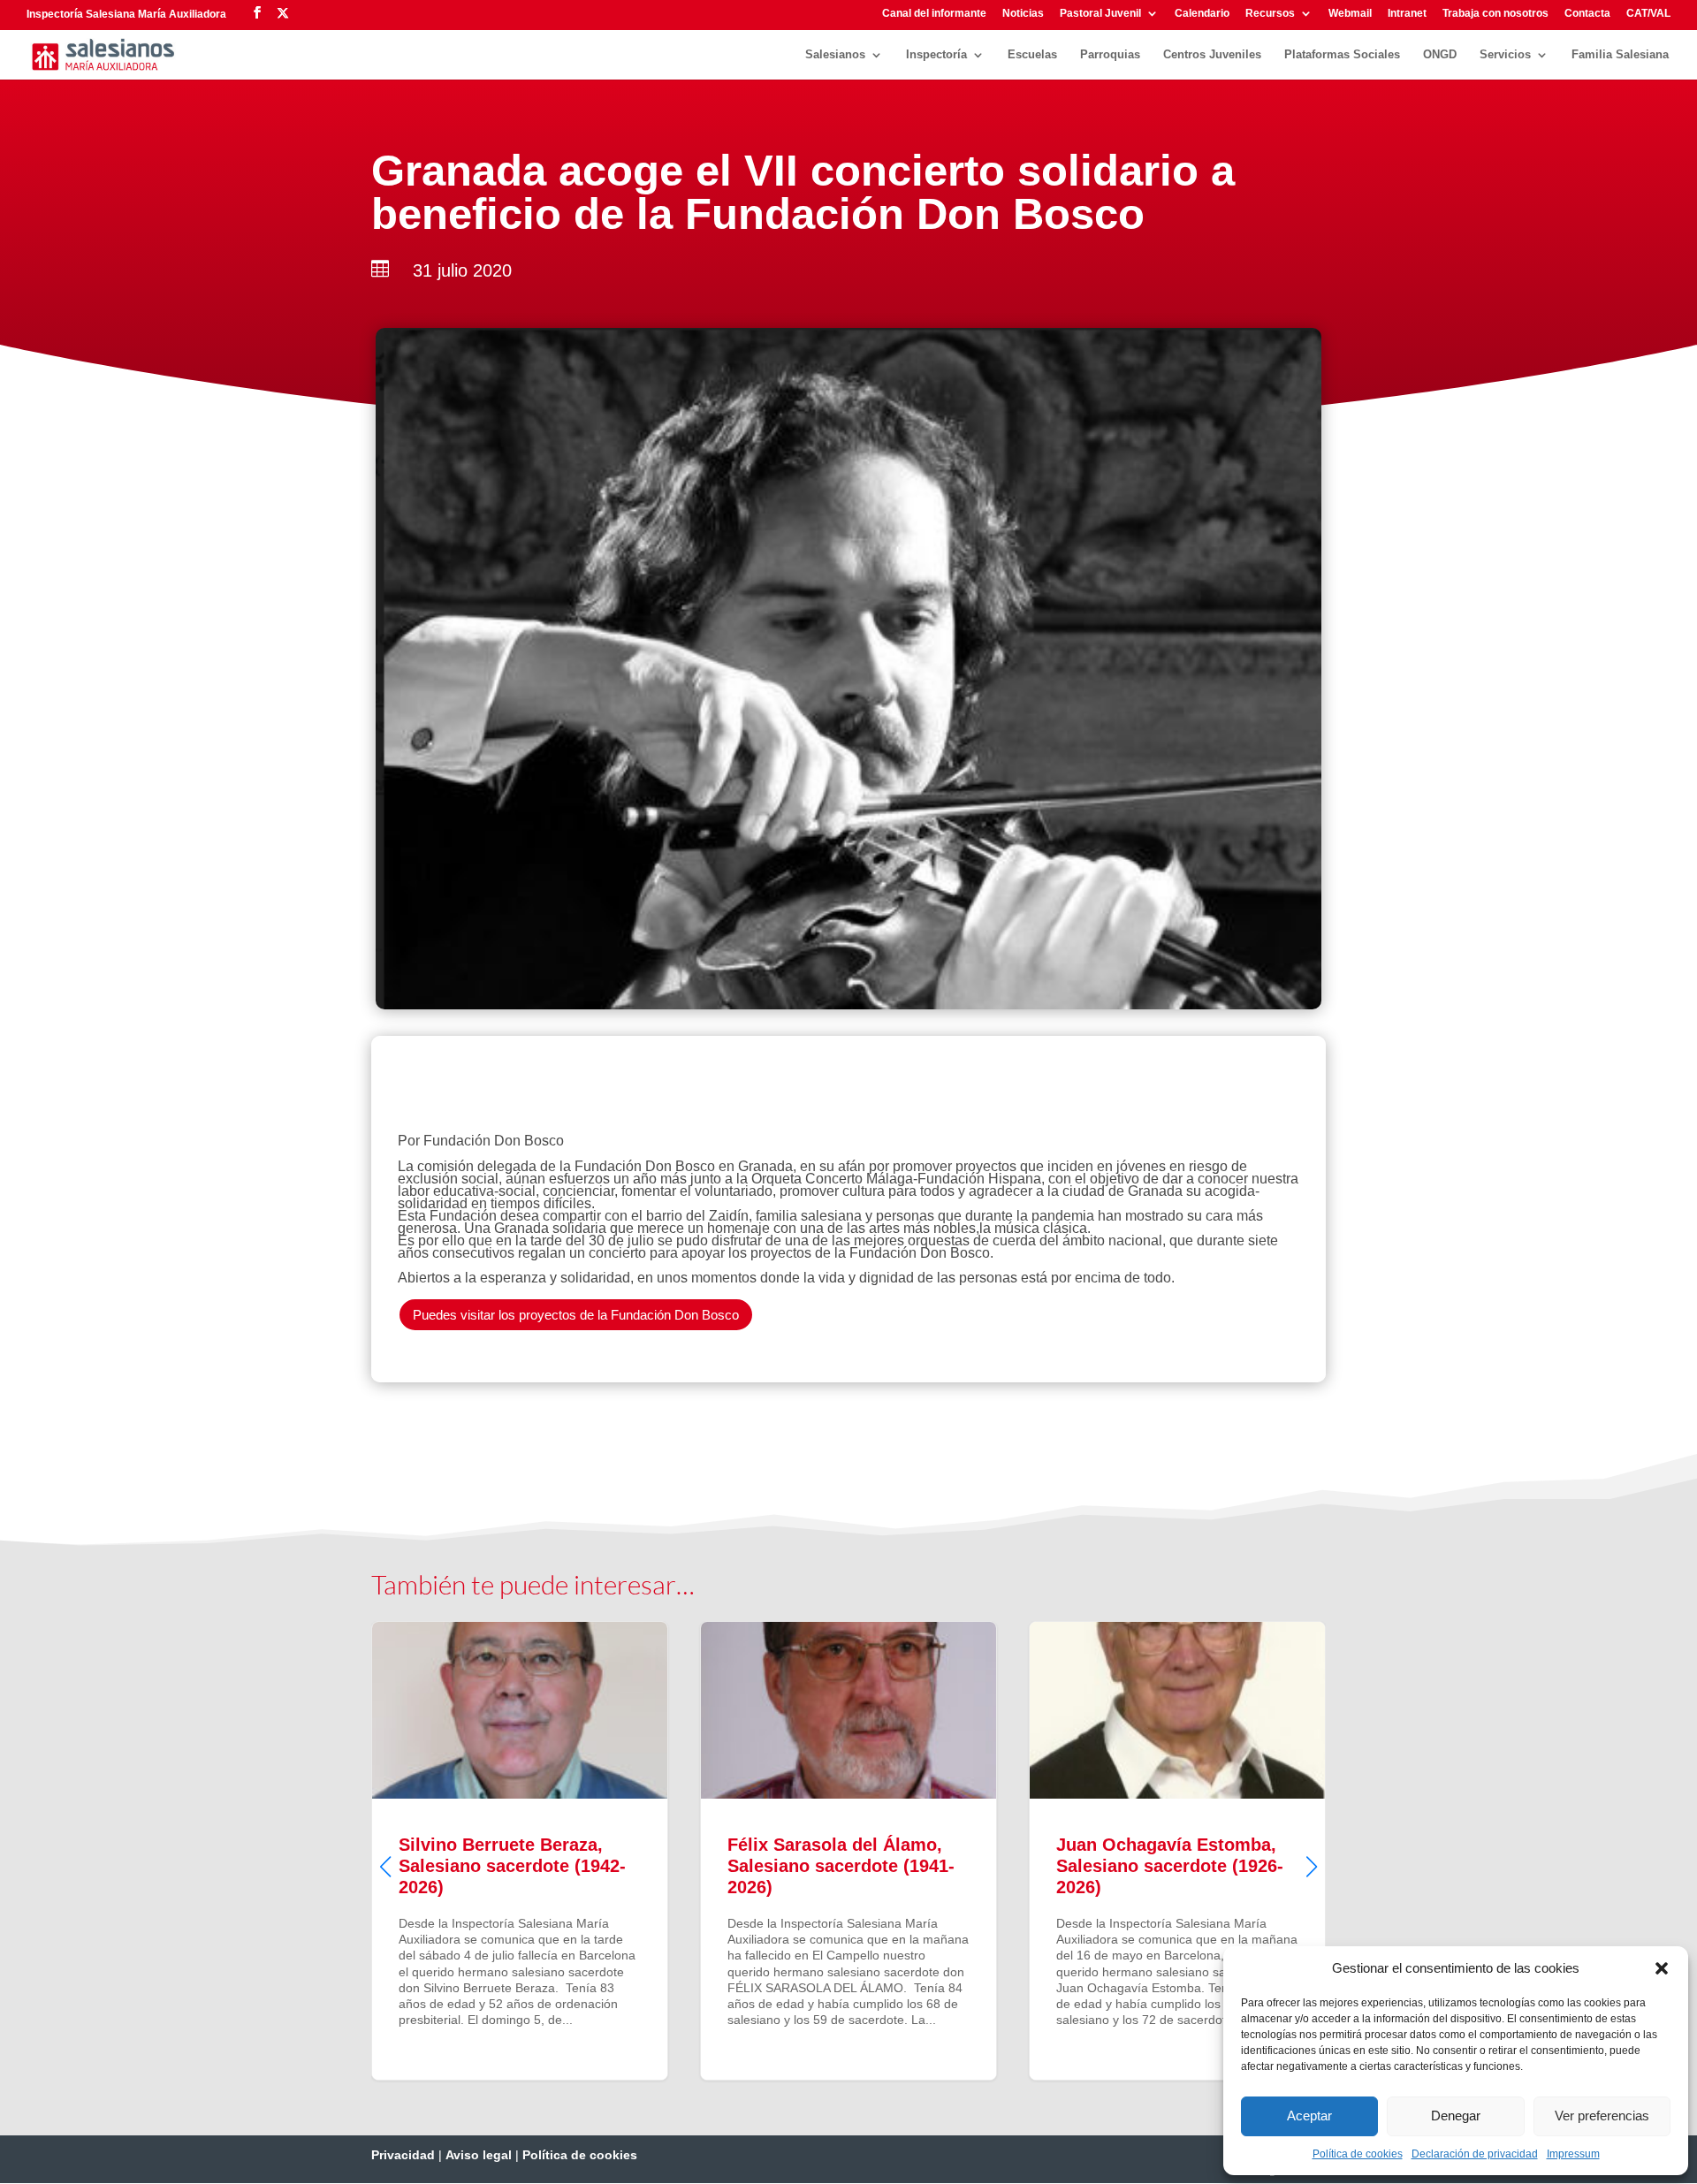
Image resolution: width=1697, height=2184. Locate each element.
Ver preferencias (1602, 2116)
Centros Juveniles (1212, 55)
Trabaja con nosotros (1495, 14)
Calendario (1202, 14)
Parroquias (1110, 55)
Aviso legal (479, 2155)
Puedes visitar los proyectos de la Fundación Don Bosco (576, 1315)
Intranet (1407, 14)
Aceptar (1309, 2116)
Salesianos (835, 55)
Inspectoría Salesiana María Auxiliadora (126, 14)
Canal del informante (934, 14)
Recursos (1270, 14)
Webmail (1350, 14)
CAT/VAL (1648, 14)
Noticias (1023, 14)
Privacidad (403, 2155)
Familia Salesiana (1620, 55)
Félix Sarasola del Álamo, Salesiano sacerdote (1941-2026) (609, 1851)
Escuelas (1032, 55)
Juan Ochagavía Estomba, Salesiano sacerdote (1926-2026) (938, 1851)
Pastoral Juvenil (1100, 14)
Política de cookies (1358, 2154)
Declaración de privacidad (1475, 2154)
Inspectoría (936, 55)
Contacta (1587, 14)
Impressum (1573, 2154)
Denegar (1456, 2116)
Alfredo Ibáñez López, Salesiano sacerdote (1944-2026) (1267, 1851)
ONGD (1440, 55)
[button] (1662, 1968)
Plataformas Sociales (1342, 55)
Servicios (1505, 55)
